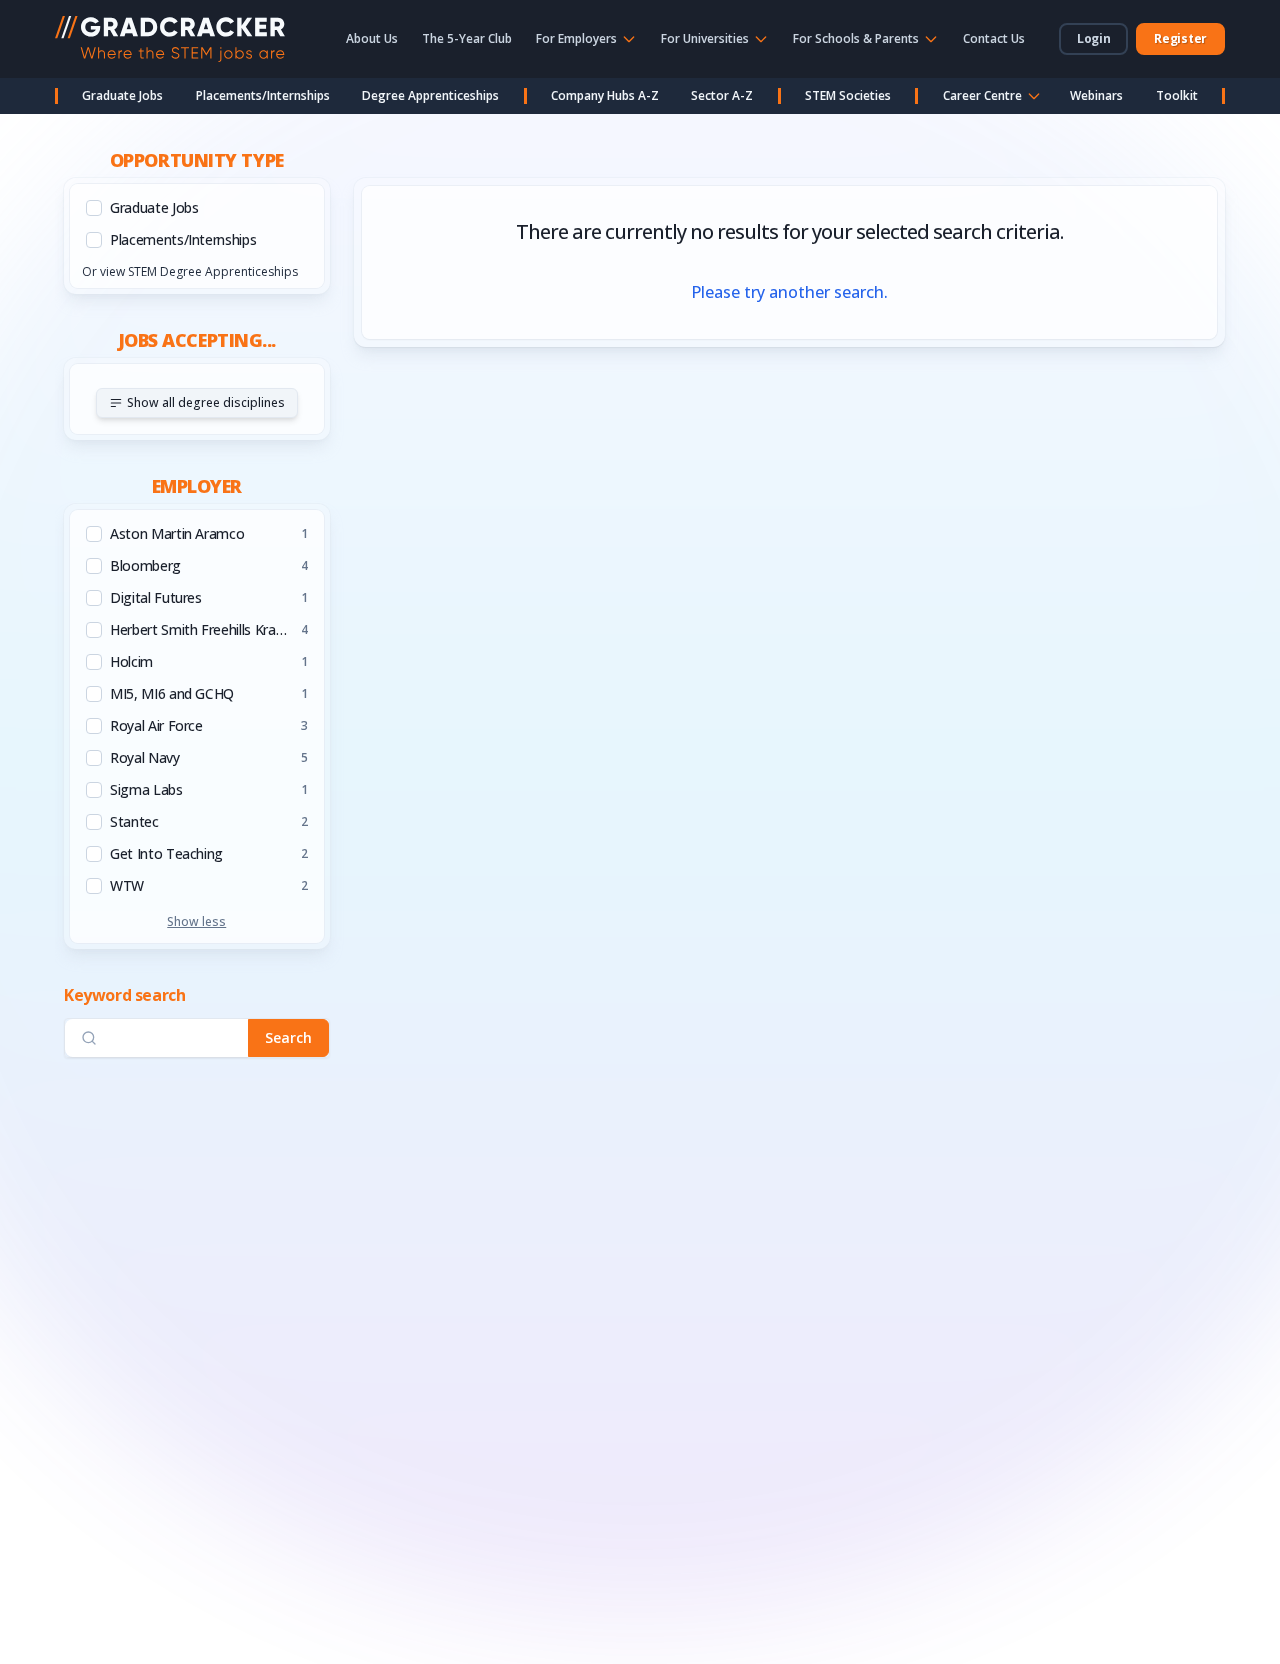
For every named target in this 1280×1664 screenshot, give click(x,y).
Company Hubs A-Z (605, 95)
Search (288, 1037)
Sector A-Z (722, 95)
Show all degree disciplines (206, 402)
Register (1180, 38)
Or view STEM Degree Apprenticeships (190, 271)
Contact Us (994, 38)
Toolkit (1177, 95)
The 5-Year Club (467, 38)
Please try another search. (789, 292)
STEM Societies (848, 95)
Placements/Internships (263, 95)
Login (1094, 38)
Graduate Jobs (122, 95)
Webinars (1096, 95)
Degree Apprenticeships (430, 95)
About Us (372, 38)
